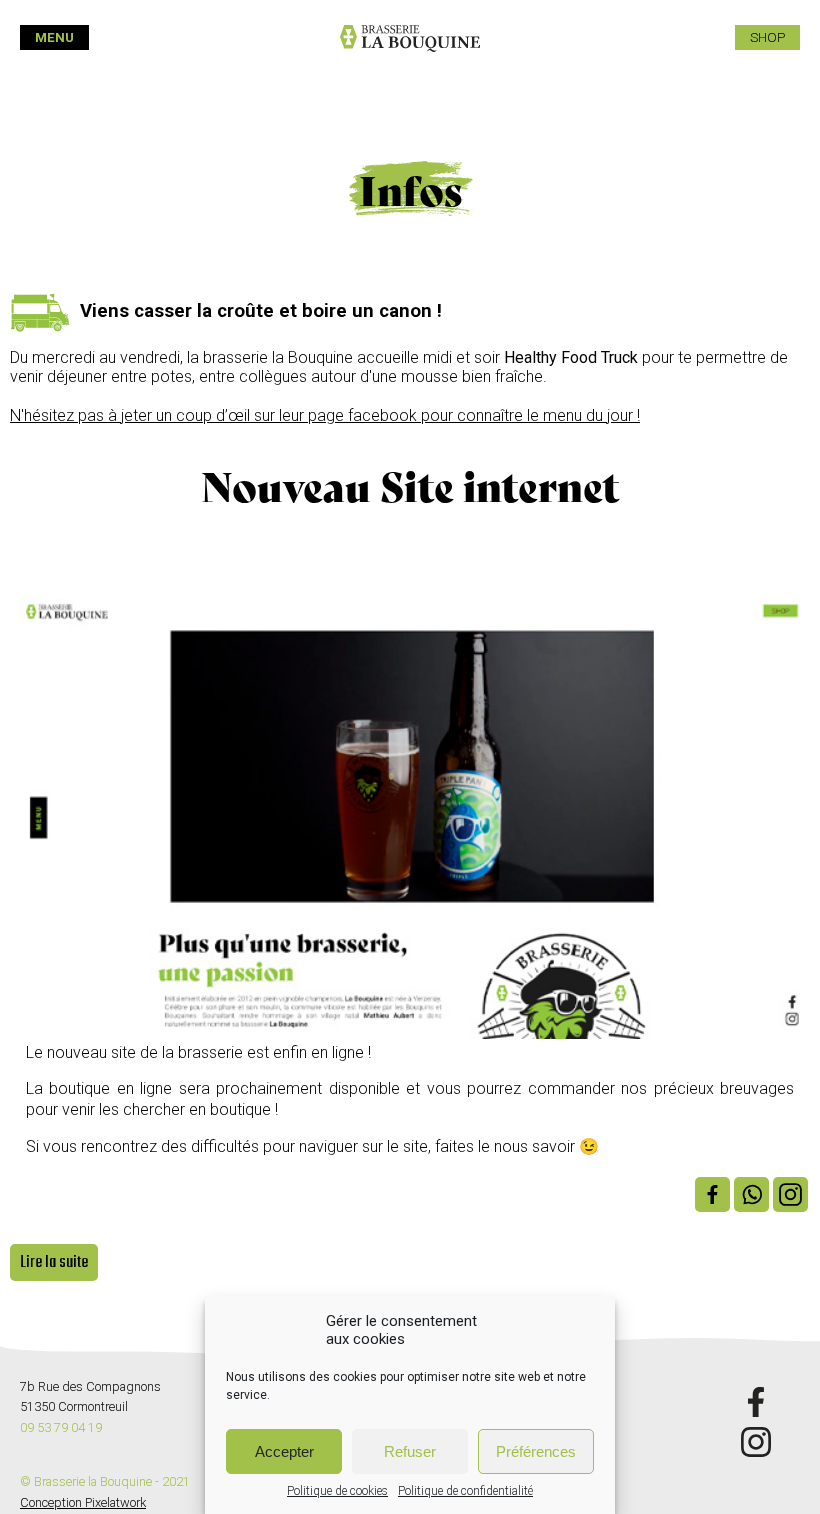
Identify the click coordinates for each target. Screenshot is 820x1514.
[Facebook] (712, 1194)
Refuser (410, 1451)
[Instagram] (790, 1194)
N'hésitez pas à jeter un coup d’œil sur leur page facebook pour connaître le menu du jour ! (325, 415)
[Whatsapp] (751, 1194)
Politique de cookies (337, 1491)
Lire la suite (54, 1262)
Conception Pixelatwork (83, 1502)
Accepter (284, 1451)
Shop (767, 37)
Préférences (536, 1451)
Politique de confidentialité (465, 1491)
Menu (54, 37)
